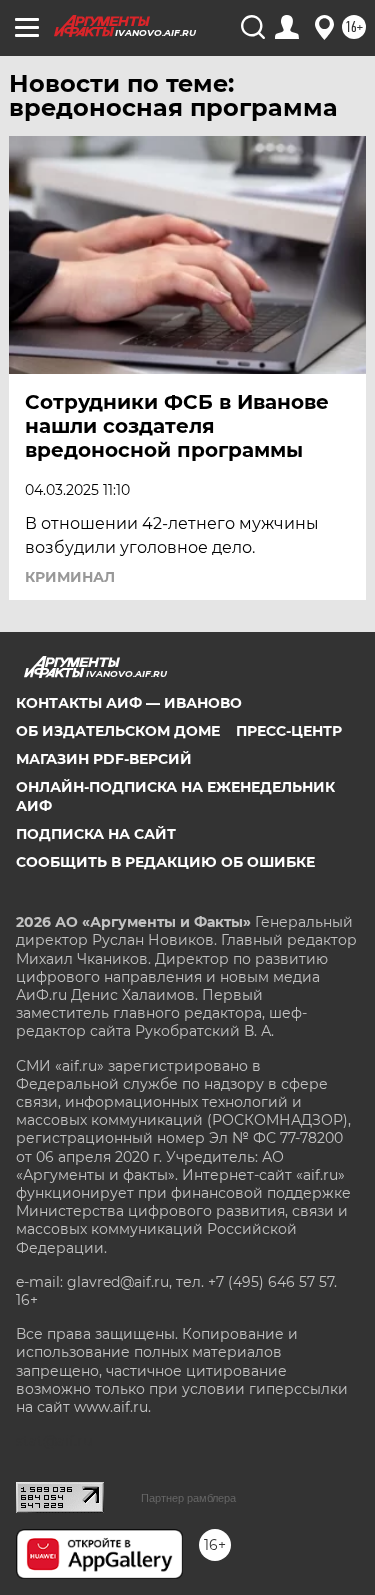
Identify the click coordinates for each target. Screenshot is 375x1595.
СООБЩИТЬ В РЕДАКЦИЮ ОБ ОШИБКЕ (165, 862)
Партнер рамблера (188, 1498)
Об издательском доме (118, 731)
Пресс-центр (289, 731)
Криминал (70, 577)
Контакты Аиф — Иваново (129, 703)
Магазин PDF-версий (104, 759)
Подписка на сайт (96, 834)
